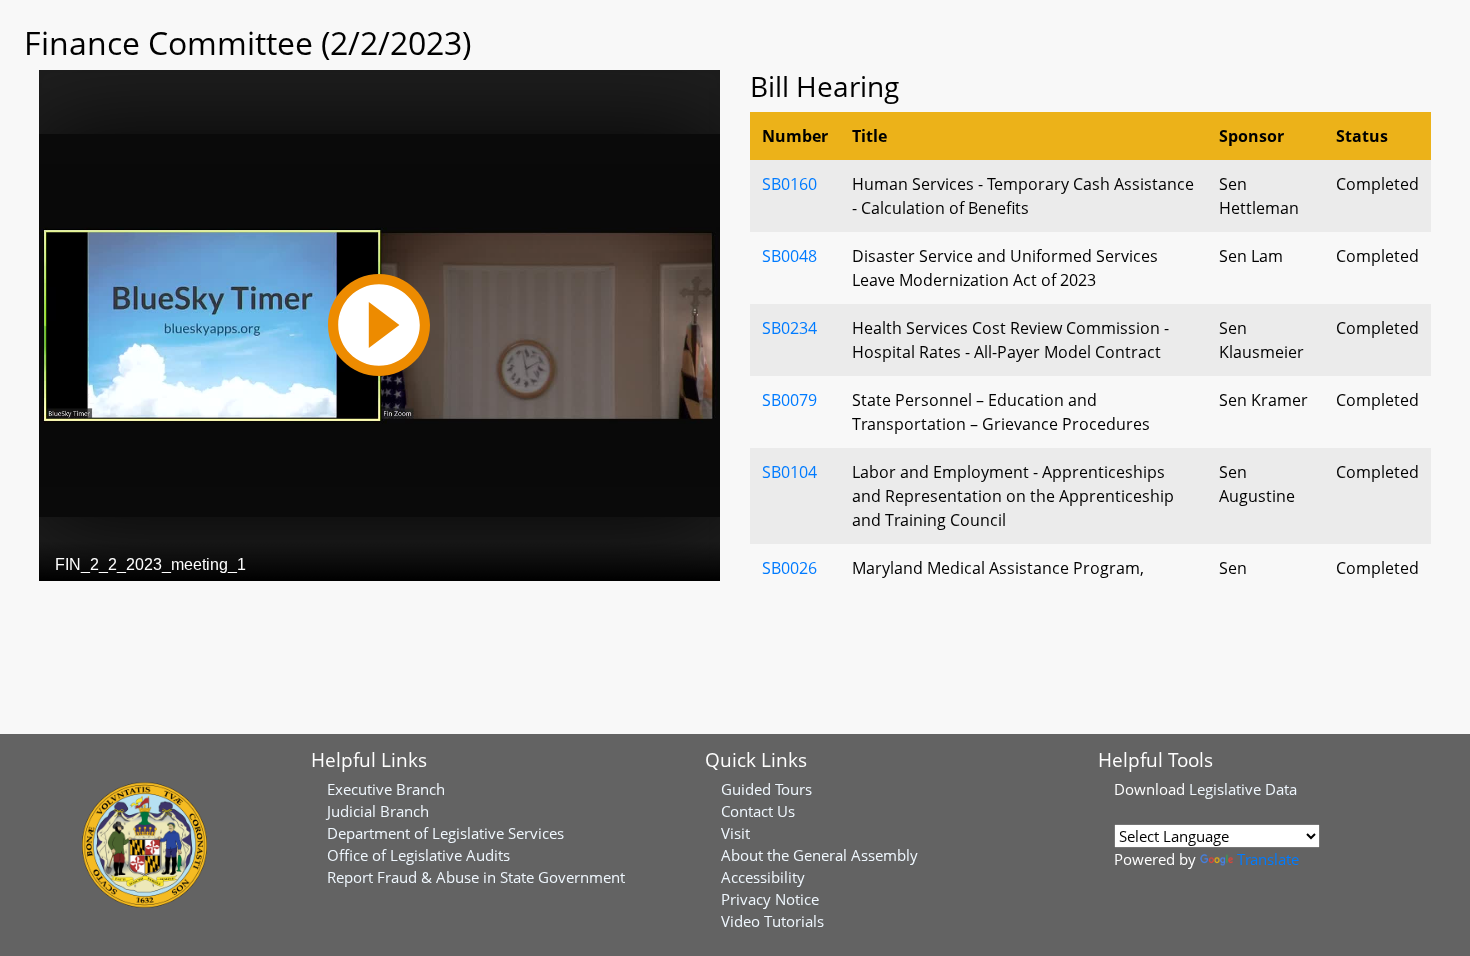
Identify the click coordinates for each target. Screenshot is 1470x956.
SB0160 (789, 184)
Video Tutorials (772, 921)
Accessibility (763, 877)
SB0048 (789, 256)
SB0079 (789, 400)
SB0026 (789, 568)
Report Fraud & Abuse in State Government (476, 877)
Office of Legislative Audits (418, 855)
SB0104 (789, 472)
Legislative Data (1243, 789)
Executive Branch (386, 789)
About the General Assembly (819, 855)
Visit (735, 833)
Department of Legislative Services (445, 833)
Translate (1268, 859)
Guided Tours (766, 789)
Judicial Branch (378, 811)
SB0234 (789, 328)
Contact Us (758, 811)
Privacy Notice (770, 899)
